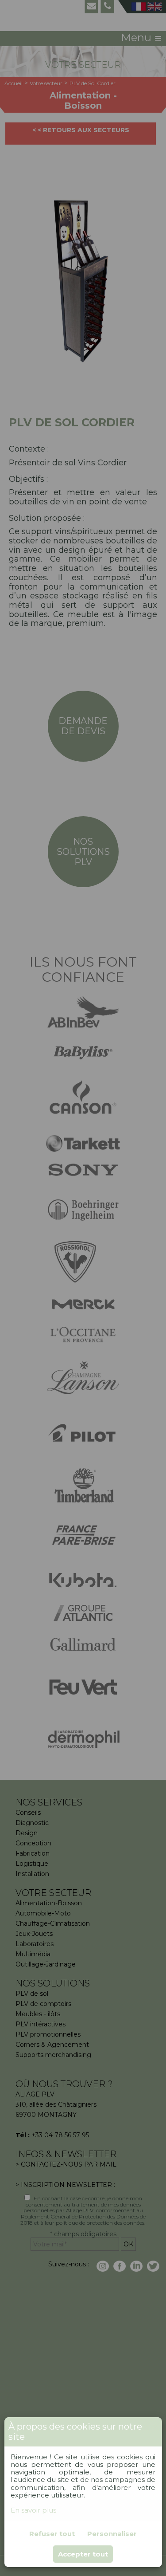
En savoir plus (33, 2510)
